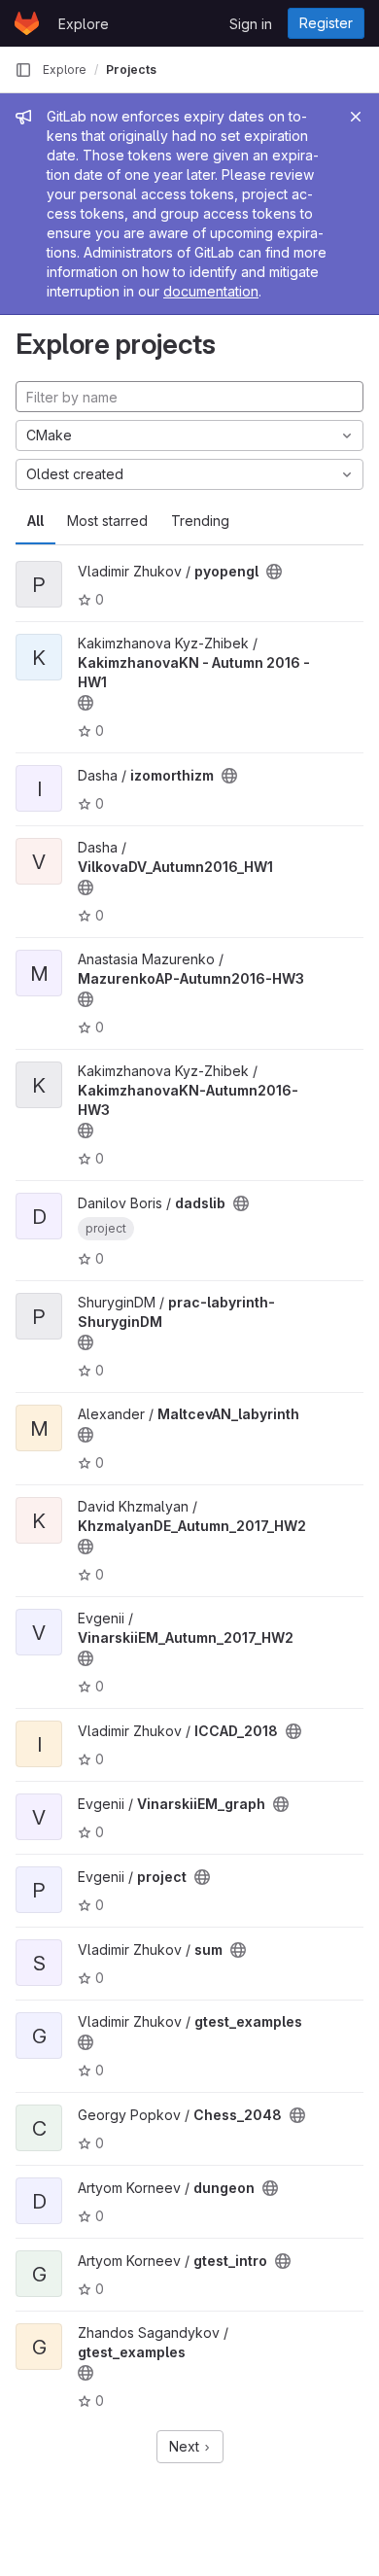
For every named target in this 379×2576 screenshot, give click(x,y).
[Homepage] (27, 23)
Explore (84, 24)
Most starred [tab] (107, 521)
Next (186, 2446)
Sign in (251, 24)
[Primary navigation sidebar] (23, 70)
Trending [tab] (200, 521)
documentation (211, 291)
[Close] (356, 117)
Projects (131, 70)
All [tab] (35, 521)
